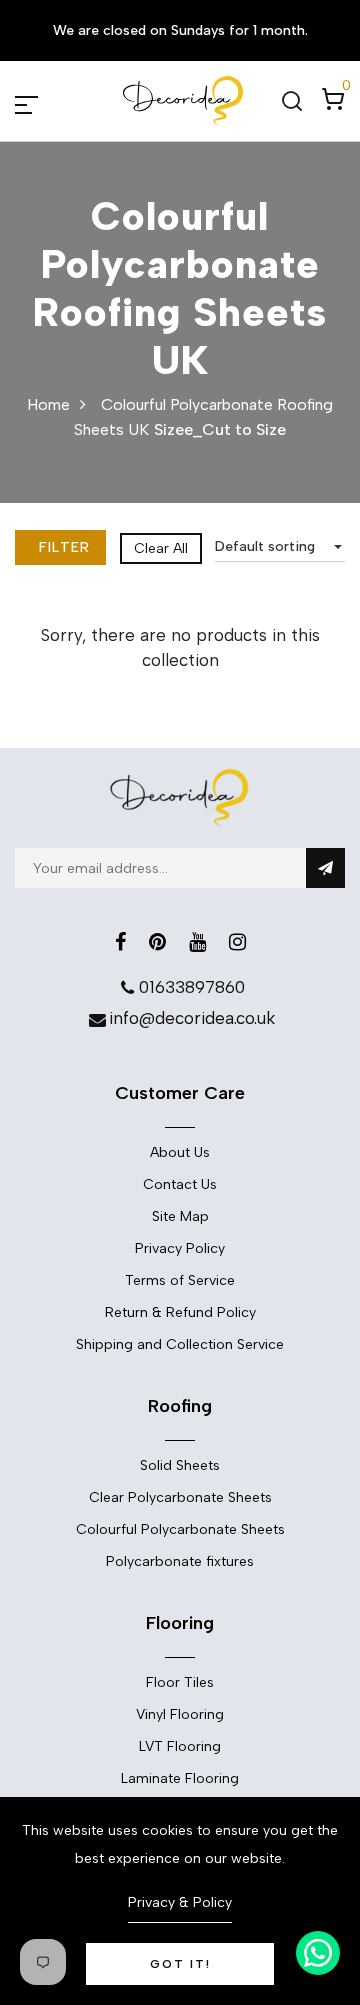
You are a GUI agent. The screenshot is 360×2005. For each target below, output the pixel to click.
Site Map (180, 1216)
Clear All (161, 548)
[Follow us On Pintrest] (157, 942)
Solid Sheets (180, 1465)
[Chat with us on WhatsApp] (318, 1953)
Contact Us (180, 1184)
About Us (180, 1152)
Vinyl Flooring (180, 1714)
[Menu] (50, 101)
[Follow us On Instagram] (237, 942)
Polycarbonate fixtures (180, 1561)
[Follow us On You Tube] (197, 942)
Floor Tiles (180, 1682)
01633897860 (192, 987)
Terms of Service (180, 1280)
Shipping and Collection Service (180, 1344)
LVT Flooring (180, 1746)
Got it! (180, 1964)
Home (48, 404)
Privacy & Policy (180, 1902)
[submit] (325, 868)
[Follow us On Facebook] (120, 942)
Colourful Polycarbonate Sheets (180, 1529)
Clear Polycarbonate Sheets (180, 1497)
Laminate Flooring (180, 1778)
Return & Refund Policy (180, 1312)
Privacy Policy (180, 1248)
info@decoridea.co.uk (192, 1018)
